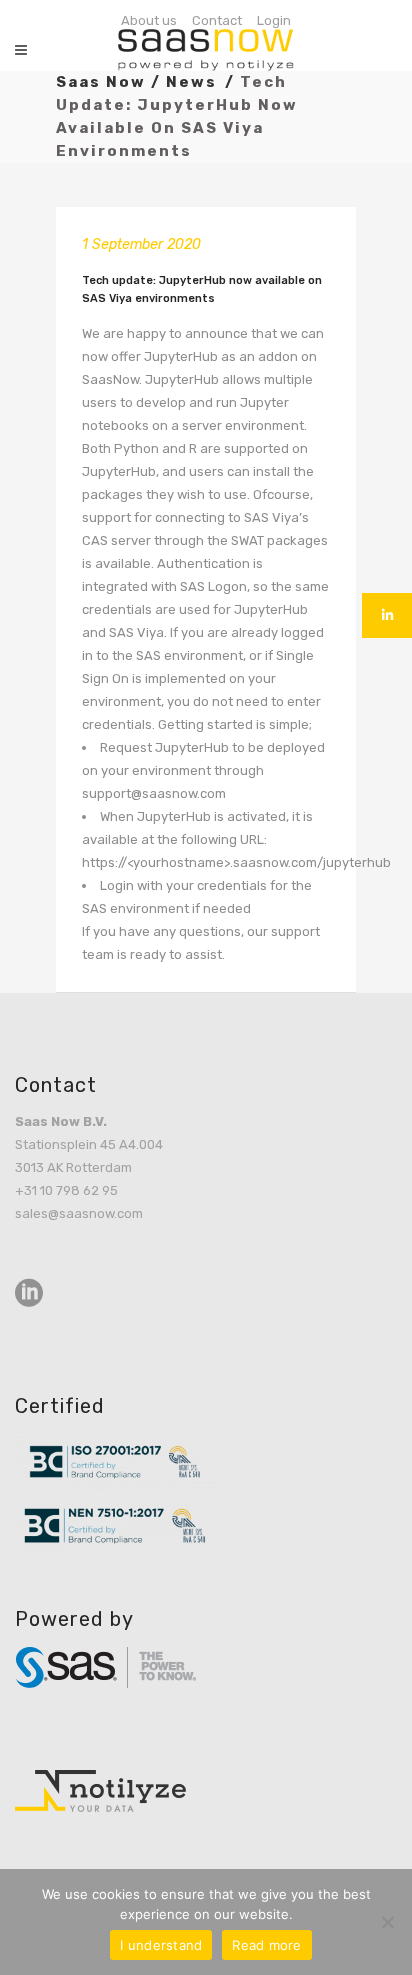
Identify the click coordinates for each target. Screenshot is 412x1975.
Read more (266, 1945)
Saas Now (101, 82)
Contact (217, 20)
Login (274, 20)
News (191, 82)
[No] (387, 1922)
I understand (161, 1945)
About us (149, 20)
